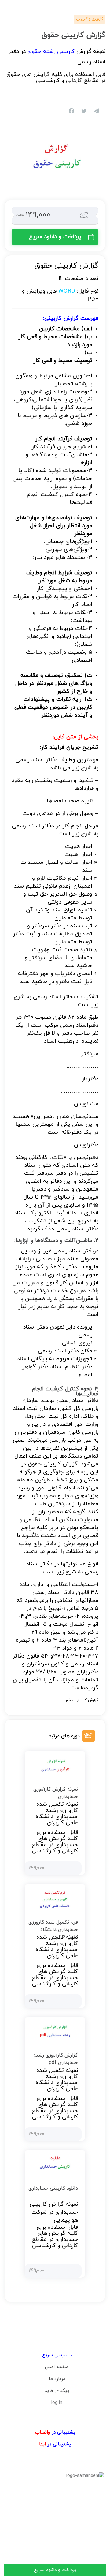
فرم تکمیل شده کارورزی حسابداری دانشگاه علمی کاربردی (53, 1930)
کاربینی (53, 318)
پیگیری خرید (57, 2391)
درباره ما (57, 2379)
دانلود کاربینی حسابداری (53, 2188)
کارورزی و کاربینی (90, 19)
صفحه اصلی (57, 2367)
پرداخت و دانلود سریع (55, 237)
